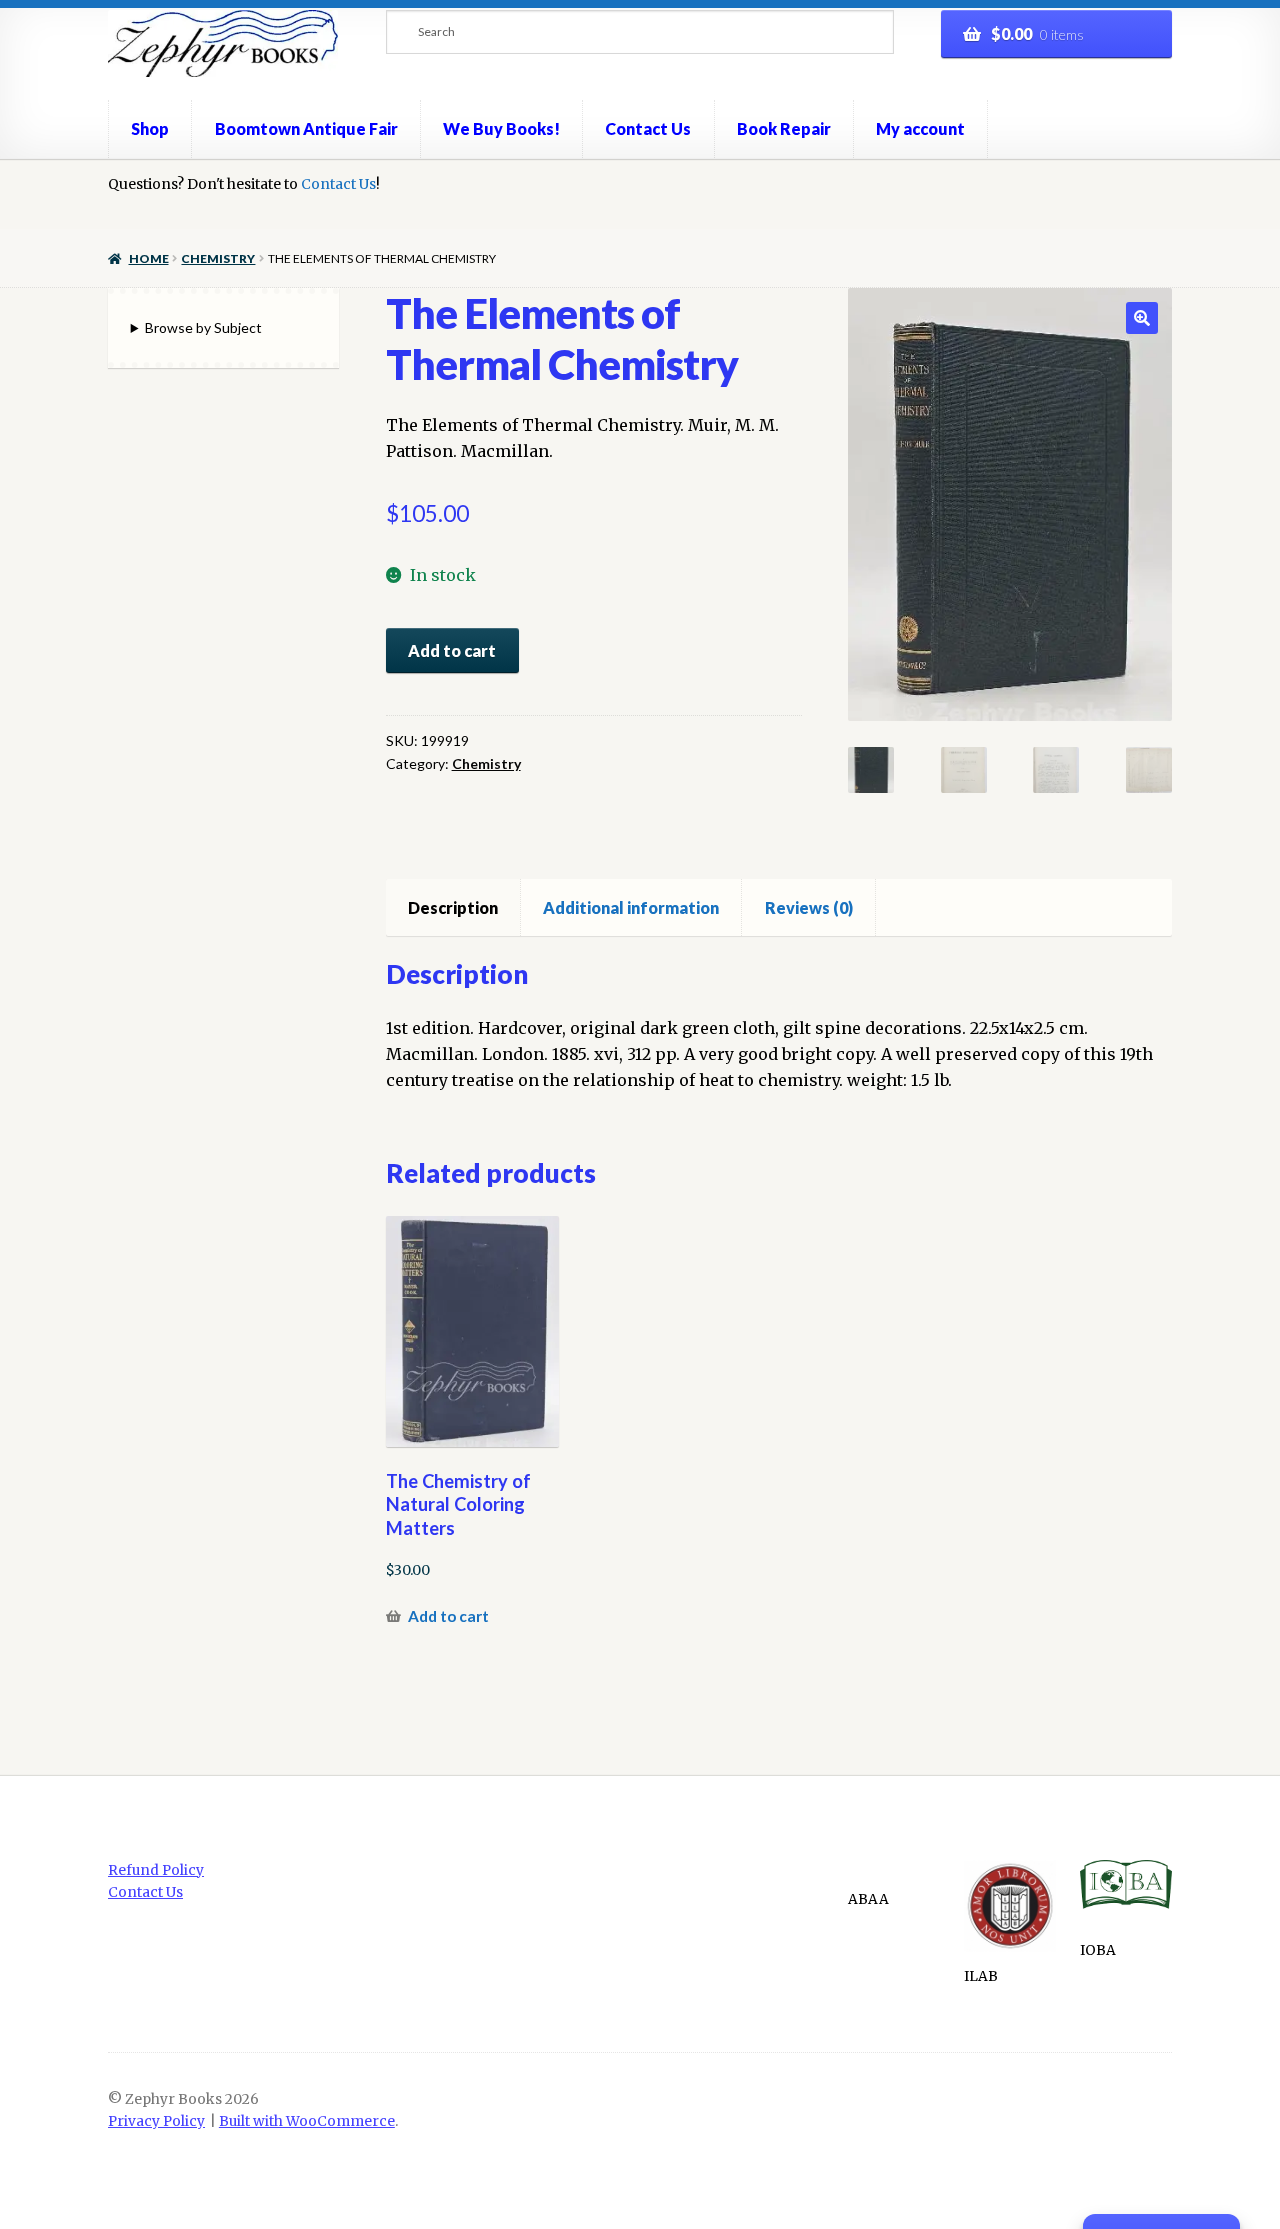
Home (148, 258)
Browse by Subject (203, 327)
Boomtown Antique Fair (306, 128)
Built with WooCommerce (307, 2121)
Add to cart (452, 650)
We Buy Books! (501, 128)
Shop (150, 128)
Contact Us (648, 128)
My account (920, 128)
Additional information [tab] (631, 907)
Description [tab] (453, 907)
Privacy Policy (156, 2121)
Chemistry (218, 258)
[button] (1142, 318)
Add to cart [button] (448, 1616)
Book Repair (784, 128)
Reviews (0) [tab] (809, 907)
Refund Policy (156, 1870)
